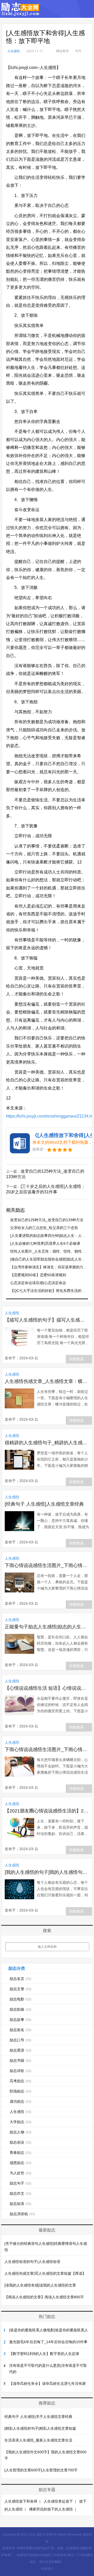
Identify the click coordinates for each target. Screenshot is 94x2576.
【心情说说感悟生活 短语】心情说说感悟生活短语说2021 (47, 1688)
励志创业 (20, 2142)
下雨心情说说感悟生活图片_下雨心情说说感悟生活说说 (47, 1565)
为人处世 (20, 2173)
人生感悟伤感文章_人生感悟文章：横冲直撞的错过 (47, 1381)
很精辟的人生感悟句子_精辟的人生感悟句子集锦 (47, 1443)
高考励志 (20, 2081)
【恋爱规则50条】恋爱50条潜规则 (38, 1275)
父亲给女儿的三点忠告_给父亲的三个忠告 (44, 1228)
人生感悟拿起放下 (58, 2501)
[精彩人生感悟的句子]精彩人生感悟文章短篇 (40, 2428)
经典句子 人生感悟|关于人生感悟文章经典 (38, 2417)
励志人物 (20, 2132)
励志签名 (20, 2030)
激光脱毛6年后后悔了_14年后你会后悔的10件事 (48, 2342)
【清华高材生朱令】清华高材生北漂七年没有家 (48, 2384)
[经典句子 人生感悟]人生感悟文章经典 (44, 1504)
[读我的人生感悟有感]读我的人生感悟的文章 (40, 2285)
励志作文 (20, 2193)
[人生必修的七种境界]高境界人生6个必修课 (45, 1243)
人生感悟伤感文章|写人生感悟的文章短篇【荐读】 (45, 2273)
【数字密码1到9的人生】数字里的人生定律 (44, 2354)
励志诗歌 (20, 2071)
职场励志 (20, 2091)
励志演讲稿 (22, 2214)
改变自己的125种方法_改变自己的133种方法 (47, 1220)
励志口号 (20, 2040)
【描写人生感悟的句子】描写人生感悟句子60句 (47, 1320)
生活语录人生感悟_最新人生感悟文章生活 (38, 2440)
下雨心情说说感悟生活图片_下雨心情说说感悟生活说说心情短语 (47, 1749)
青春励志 (20, 2153)
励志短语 (20, 2204)
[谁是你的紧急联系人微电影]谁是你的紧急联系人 (49, 2330)
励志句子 (20, 2183)
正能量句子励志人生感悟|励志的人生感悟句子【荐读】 (47, 1627)
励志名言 (20, 1979)
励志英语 (20, 2050)
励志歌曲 (20, 2009)
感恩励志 (20, 2163)
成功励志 (20, 2101)
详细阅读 (76, 1359)
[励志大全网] (20, 13)
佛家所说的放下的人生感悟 (51, 2509)
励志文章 (20, 1989)
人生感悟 (14, 51)
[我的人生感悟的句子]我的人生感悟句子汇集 (47, 1872)
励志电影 (20, 1999)
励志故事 (20, 2020)
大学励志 (20, 2122)
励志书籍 (20, 2060)
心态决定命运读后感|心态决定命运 (38, 1283)
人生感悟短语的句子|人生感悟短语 (32, 2262)
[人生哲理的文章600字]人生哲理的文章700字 (41, 2470)
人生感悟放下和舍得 (21, 2501)
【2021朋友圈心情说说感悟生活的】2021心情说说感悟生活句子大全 (47, 1811)
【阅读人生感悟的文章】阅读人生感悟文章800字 (44, 2297)
